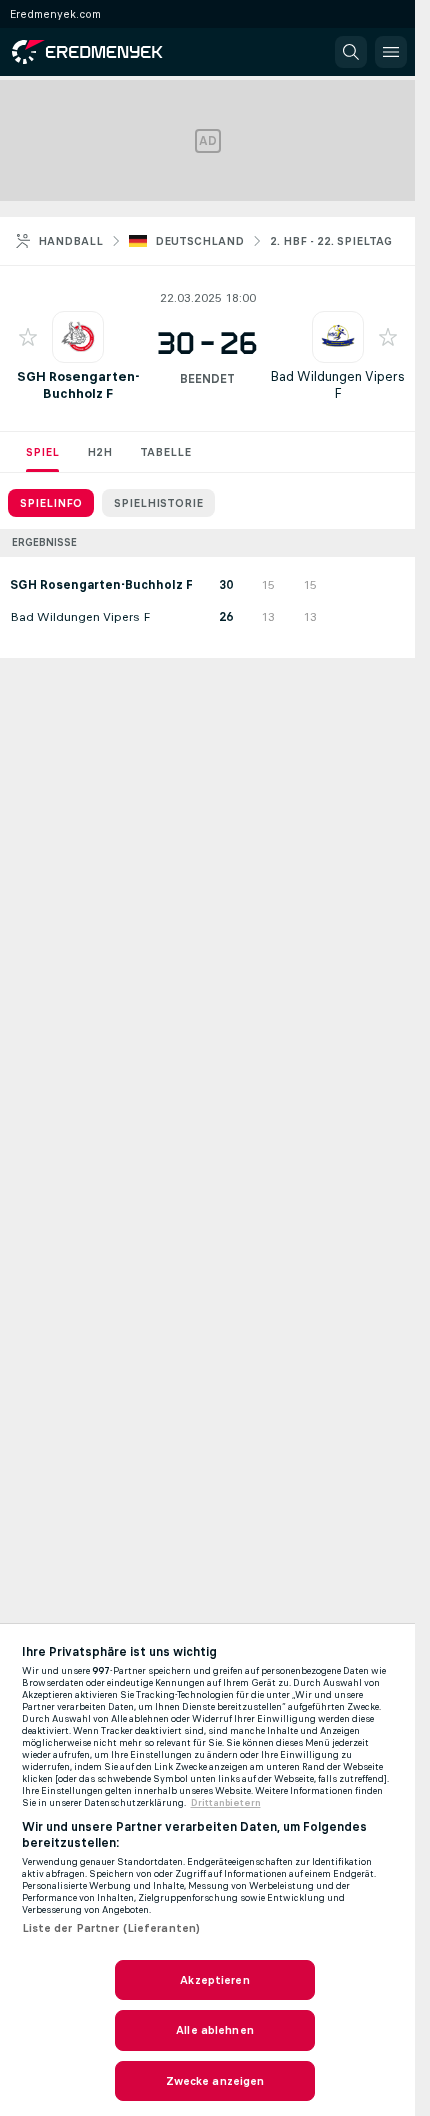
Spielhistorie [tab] (158, 503)
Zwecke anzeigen (215, 2081)
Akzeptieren (214, 1980)
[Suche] (351, 52)
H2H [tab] (99, 452)
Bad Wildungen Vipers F (337, 385)
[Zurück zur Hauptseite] (102, 52)
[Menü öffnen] (391, 52)
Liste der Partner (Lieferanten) (111, 1928)
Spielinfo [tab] (51, 503)
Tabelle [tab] (165, 452)
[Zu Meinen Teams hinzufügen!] (28, 337)
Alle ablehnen (215, 2030)
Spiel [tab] (42, 452)
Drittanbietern (226, 1803)
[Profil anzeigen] (78, 337)
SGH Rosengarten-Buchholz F (78, 385)
